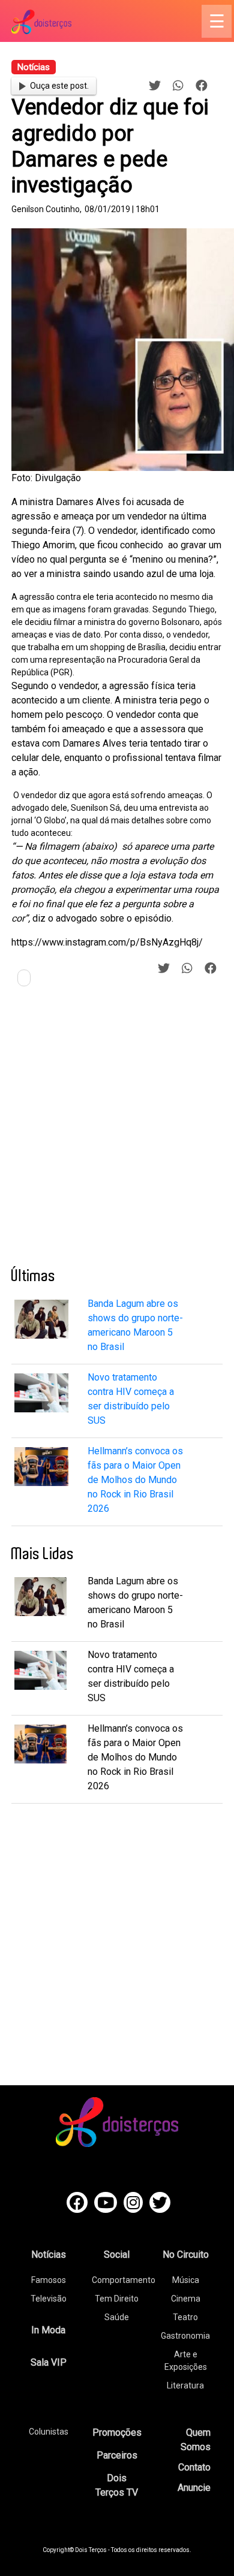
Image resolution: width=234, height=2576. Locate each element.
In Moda (48, 2330)
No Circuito (186, 2255)
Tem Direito (117, 2299)
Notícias (49, 2255)
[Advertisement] (117, 1131)
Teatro (185, 2317)
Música (186, 2280)
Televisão (49, 2299)
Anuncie (194, 2488)
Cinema (186, 2299)
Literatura (185, 2385)
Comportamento (124, 2280)
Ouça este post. (59, 86)
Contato (194, 2467)
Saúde (117, 2317)
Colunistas (49, 2432)
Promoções (117, 2432)
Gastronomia (185, 2336)
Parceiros (117, 2455)
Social (117, 2255)
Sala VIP (49, 2362)
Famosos (49, 2280)
